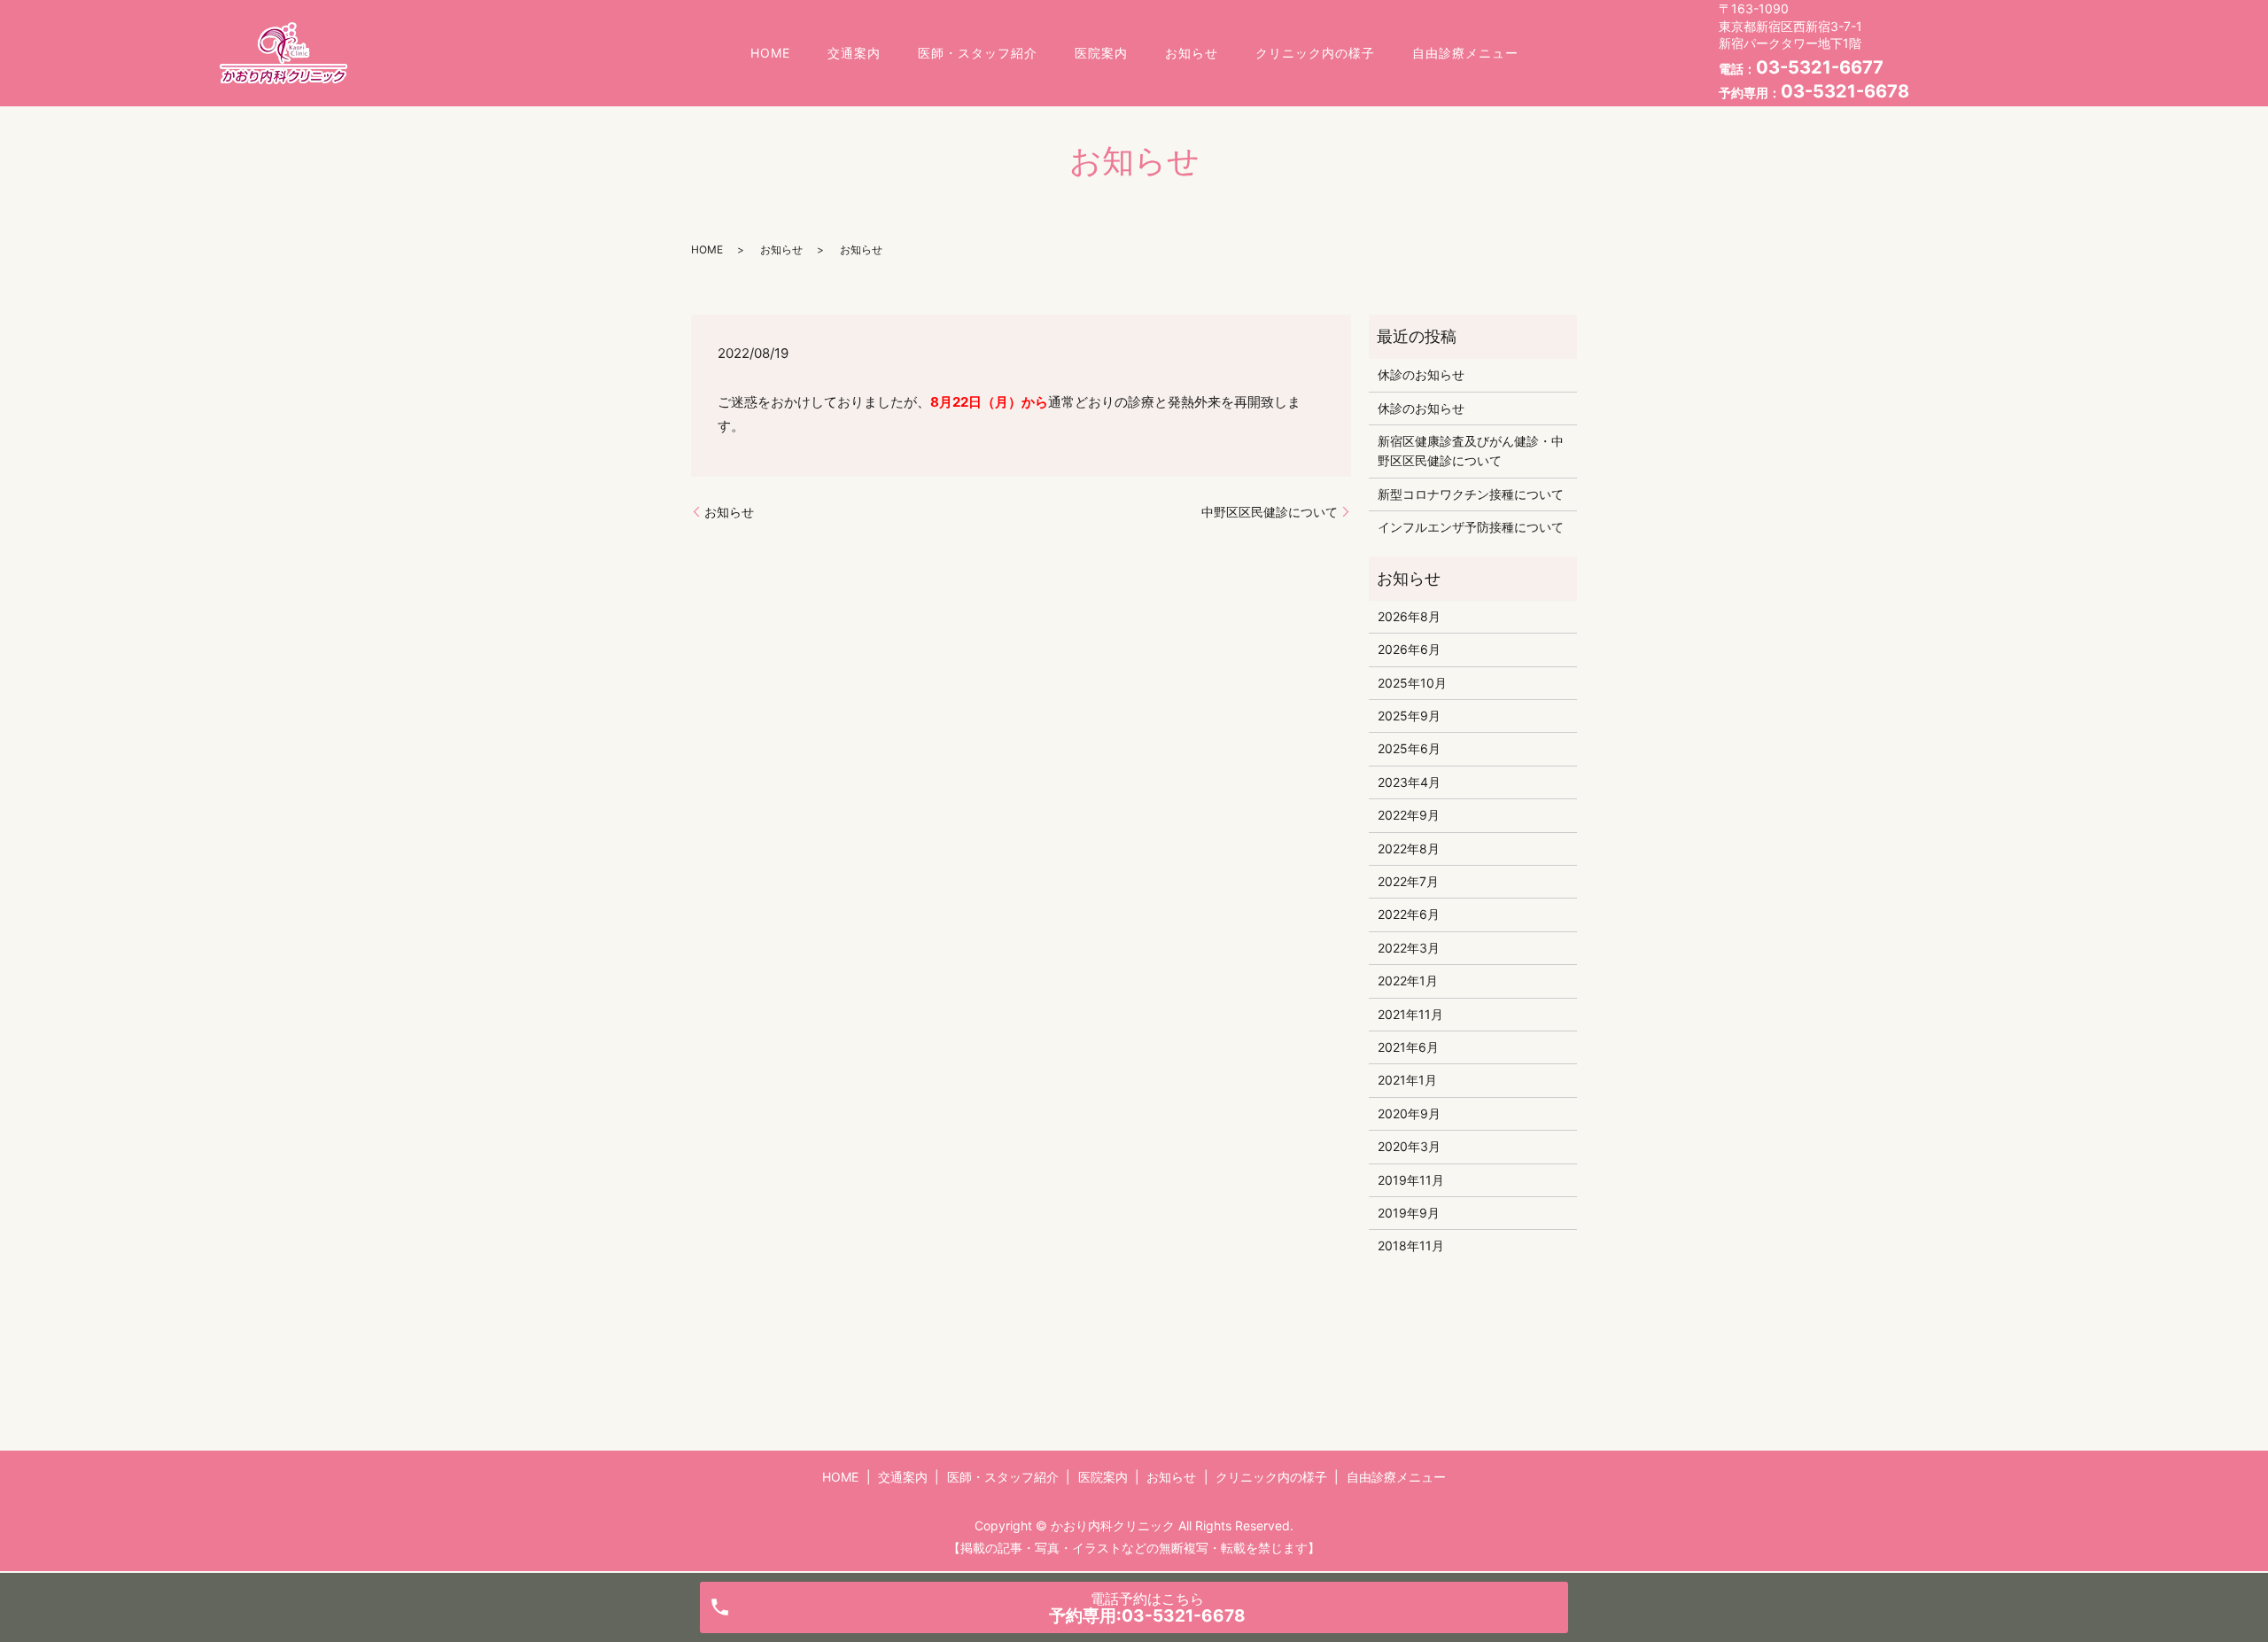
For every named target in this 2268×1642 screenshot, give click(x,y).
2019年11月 (1411, 1180)
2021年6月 (1408, 1047)
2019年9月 (1409, 1213)
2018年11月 (1411, 1245)
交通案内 (854, 53)
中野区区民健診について (1270, 512)
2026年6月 (1409, 649)
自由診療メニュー (1465, 53)
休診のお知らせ (1421, 374)
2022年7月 (1408, 881)
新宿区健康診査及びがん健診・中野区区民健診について (1471, 451)
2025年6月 (1409, 748)
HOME (770, 53)
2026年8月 (1409, 616)
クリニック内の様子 (1315, 53)
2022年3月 (1409, 948)
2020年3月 (1409, 1146)
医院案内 (1101, 53)
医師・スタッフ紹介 (978, 53)
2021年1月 (1407, 1080)
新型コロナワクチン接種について (1471, 494)
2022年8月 (1409, 848)
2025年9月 (1409, 716)
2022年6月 (1409, 914)
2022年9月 (1409, 815)
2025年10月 (1412, 683)
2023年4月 (1409, 782)
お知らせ (1192, 53)
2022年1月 (1408, 981)
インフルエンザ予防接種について (1471, 527)
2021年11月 (1410, 1014)
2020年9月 (1409, 1113)
